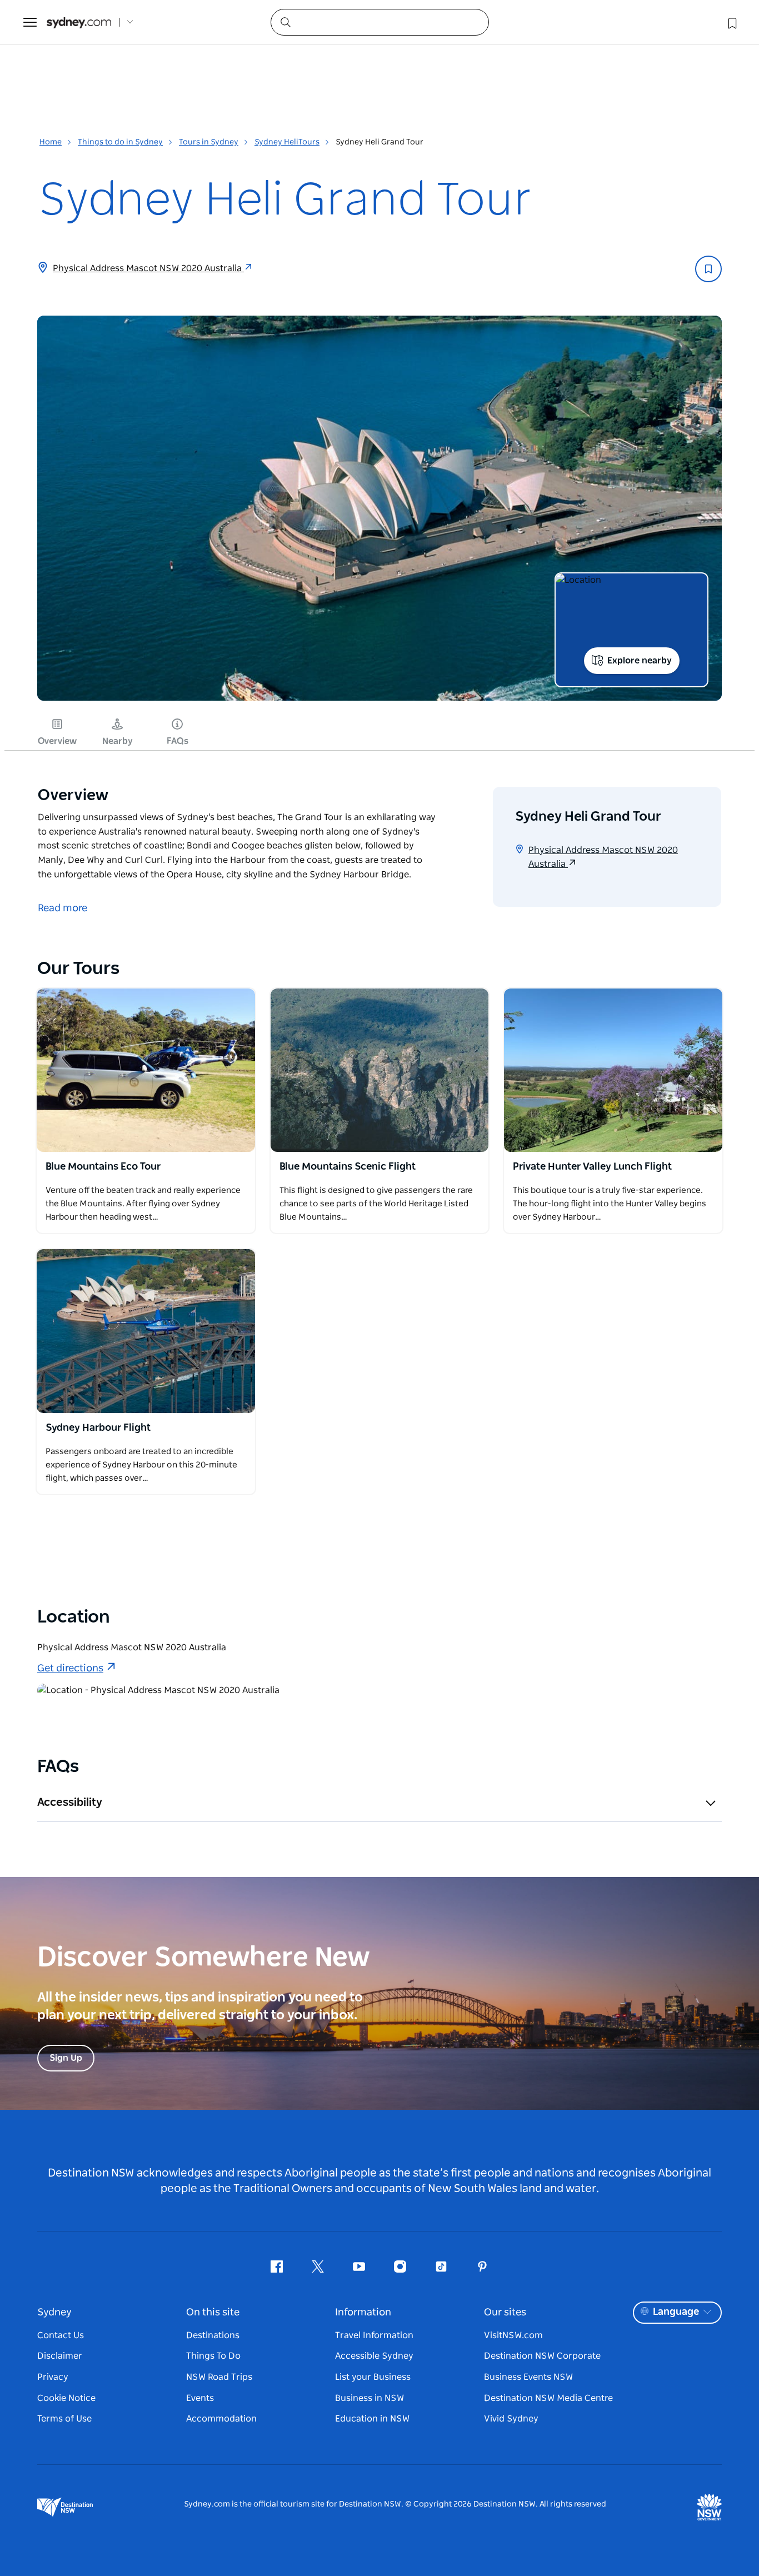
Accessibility (70, 1803)
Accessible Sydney (374, 2356)
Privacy (53, 2377)
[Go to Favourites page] (731, 22)
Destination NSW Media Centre (548, 2398)
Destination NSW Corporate (542, 2356)
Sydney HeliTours (287, 142)
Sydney (54, 2313)
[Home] (79, 23)
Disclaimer (60, 2356)
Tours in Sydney (209, 142)
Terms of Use (64, 2419)
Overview (57, 741)
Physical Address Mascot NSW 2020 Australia (148, 268)
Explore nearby (640, 661)
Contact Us (61, 2335)
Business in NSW (369, 2398)
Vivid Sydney (511, 2419)
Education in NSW (372, 2419)
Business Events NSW (528, 2377)
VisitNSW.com (513, 2335)
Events (200, 2398)
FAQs (178, 741)
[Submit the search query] (285, 22)
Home (51, 142)
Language (676, 2312)
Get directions (70, 1669)
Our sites (505, 2313)
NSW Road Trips (219, 2377)
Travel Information (374, 2335)
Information (363, 2313)
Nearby (118, 741)
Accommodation (221, 2419)
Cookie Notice (66, 2398)
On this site (213, 2313)
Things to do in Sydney (120, 142)
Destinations (213, 2335)
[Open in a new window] (146, 1070)
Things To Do (213, 2356)
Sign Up (66, 2058)
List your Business (373, 2377)
